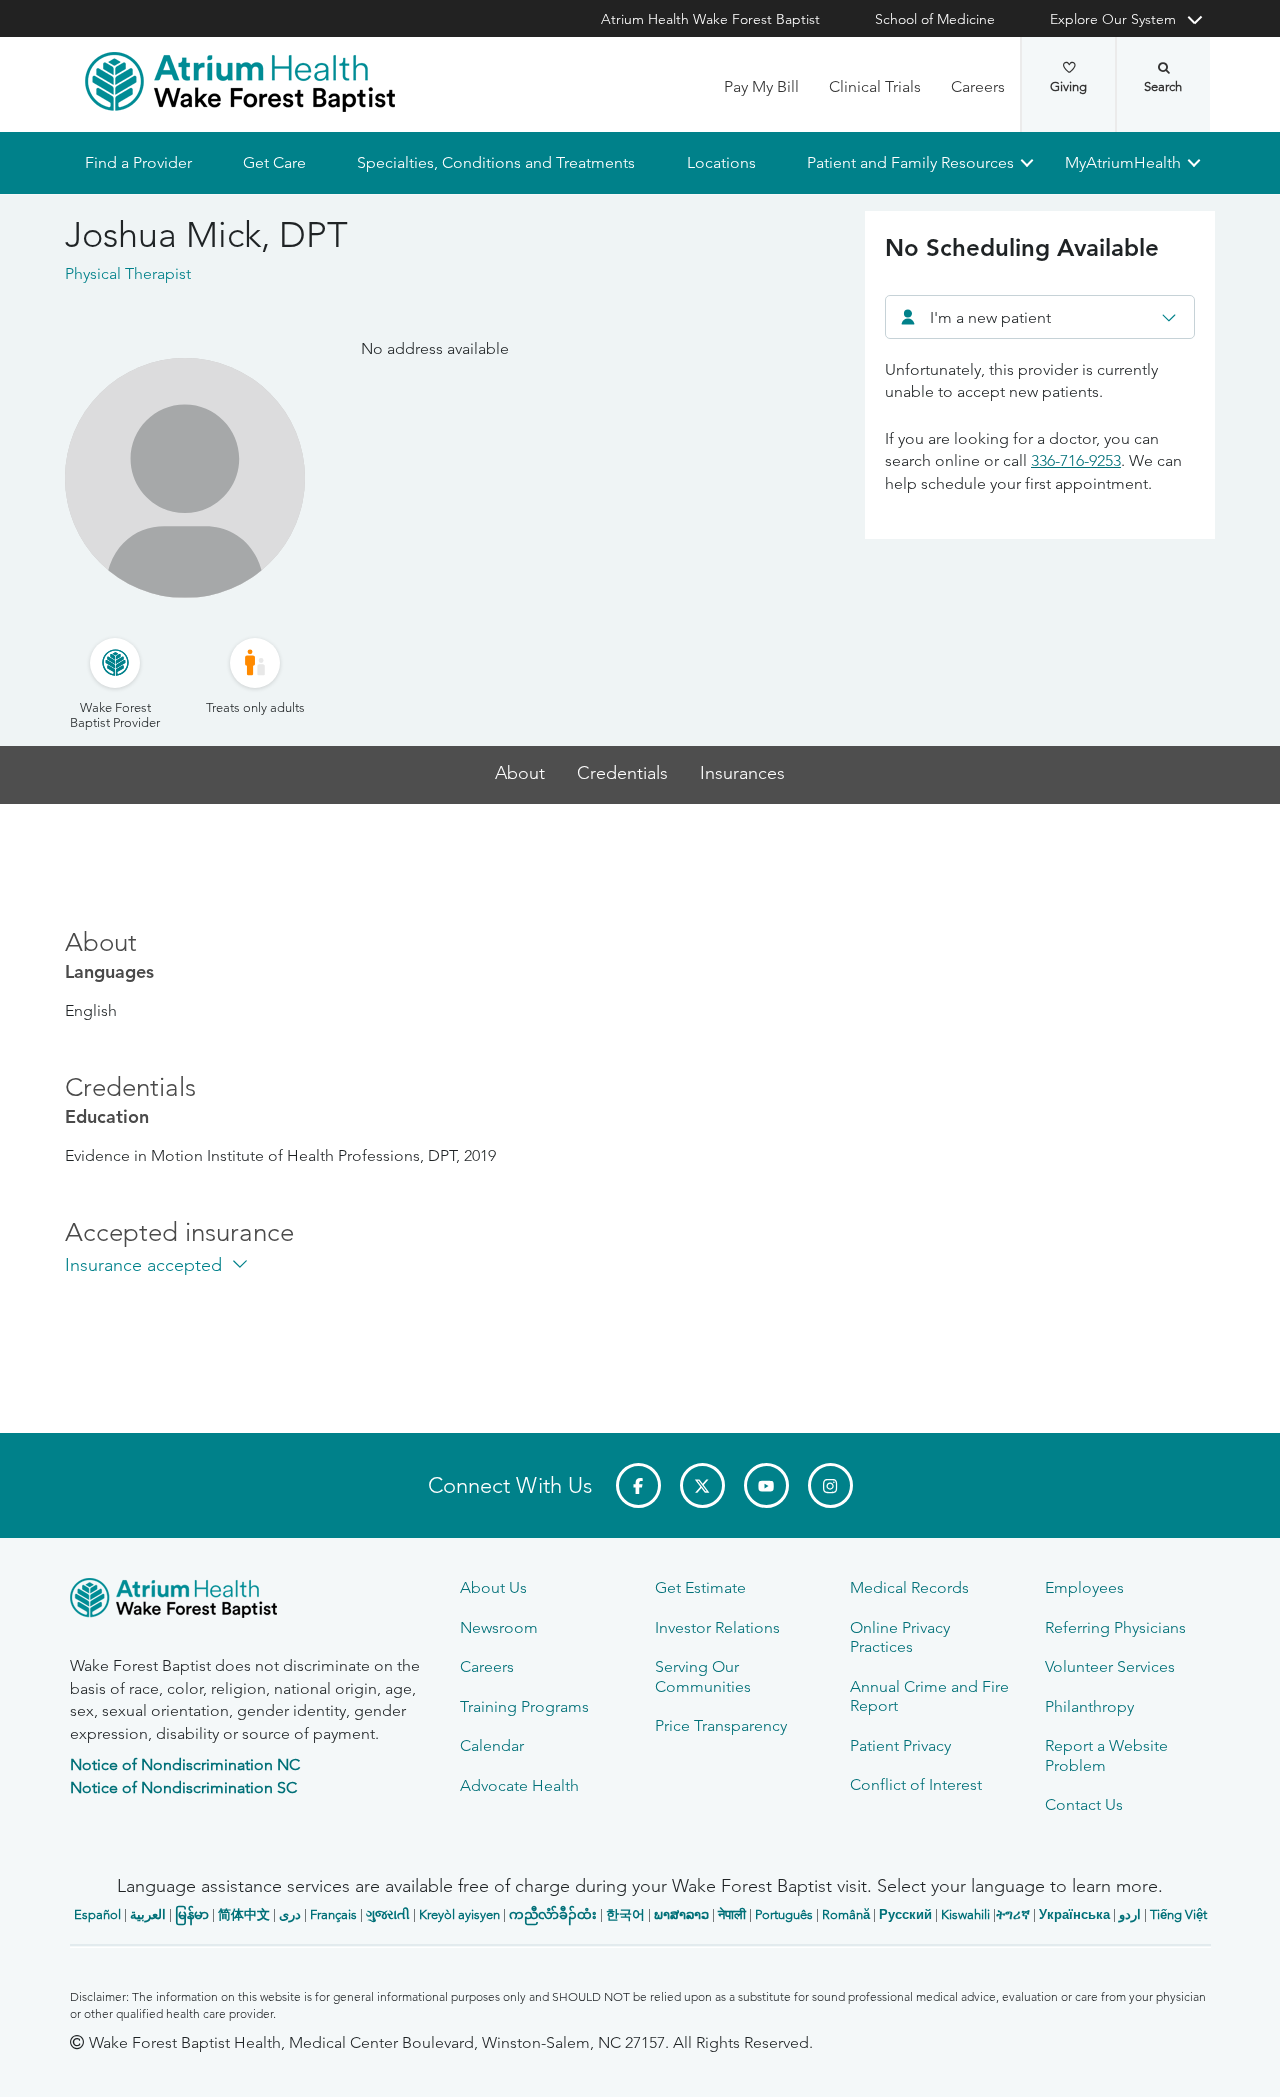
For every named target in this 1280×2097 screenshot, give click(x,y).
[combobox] (1040, 317)
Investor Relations (717, 1627)
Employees (1084, 1587)
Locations (720, 162)
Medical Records (909, 1587)
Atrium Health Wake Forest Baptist (710, 19)
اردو (1130, 1914)
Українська (1074, 1914)
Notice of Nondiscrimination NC (185, 1764)
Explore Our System (1113, 19)
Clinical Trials (875, 86)
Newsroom (499, 1627)
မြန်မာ (192, 1914)
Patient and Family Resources (909, 162)
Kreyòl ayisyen (459, 1914)
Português (784, 1914)
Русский (905, 1914)
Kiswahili (965, 1914)
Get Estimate (700, 1587)
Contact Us (1084, 1804)
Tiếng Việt (1178, 1914)
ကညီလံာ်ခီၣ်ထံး (553, 1914)
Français (333, 1914)
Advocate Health (519, 1785)
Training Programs (524, 1706)
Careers (978, 86)
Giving (1068, 86)
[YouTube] (766, 1485)
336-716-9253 (1076, 460)
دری (290, 1914)
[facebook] (638, 1485)
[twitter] (702, 1485)
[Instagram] (830, 1485)
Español (97, 1914)
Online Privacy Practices (900, 1637)
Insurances (742, 773)
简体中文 (244, 1914)
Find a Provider (138, 162)
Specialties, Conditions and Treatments (496, 162)
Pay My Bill (761, 86)
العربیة (148, 1914)
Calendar (492, 1745)
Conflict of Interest (916, 1784)
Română (846, 1914)
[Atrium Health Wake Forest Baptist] (240, 82)
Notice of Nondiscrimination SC (183, 1787)
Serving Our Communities (703, 1676)
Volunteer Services (1110, 1666)
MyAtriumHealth (1123, 162)
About (520, 773)
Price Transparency (721, 1725)
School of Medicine (935, 19)
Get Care (274, 162)
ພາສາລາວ (681, 1914)
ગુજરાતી (388, 1914)
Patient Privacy (900, 1745)
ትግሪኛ (1013, 1914)
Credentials (622, 773)
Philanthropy (1089, 1706)
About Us (493, 1587)
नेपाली (732, 1914)
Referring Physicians (1115, 1627)
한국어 (625, 1914)
